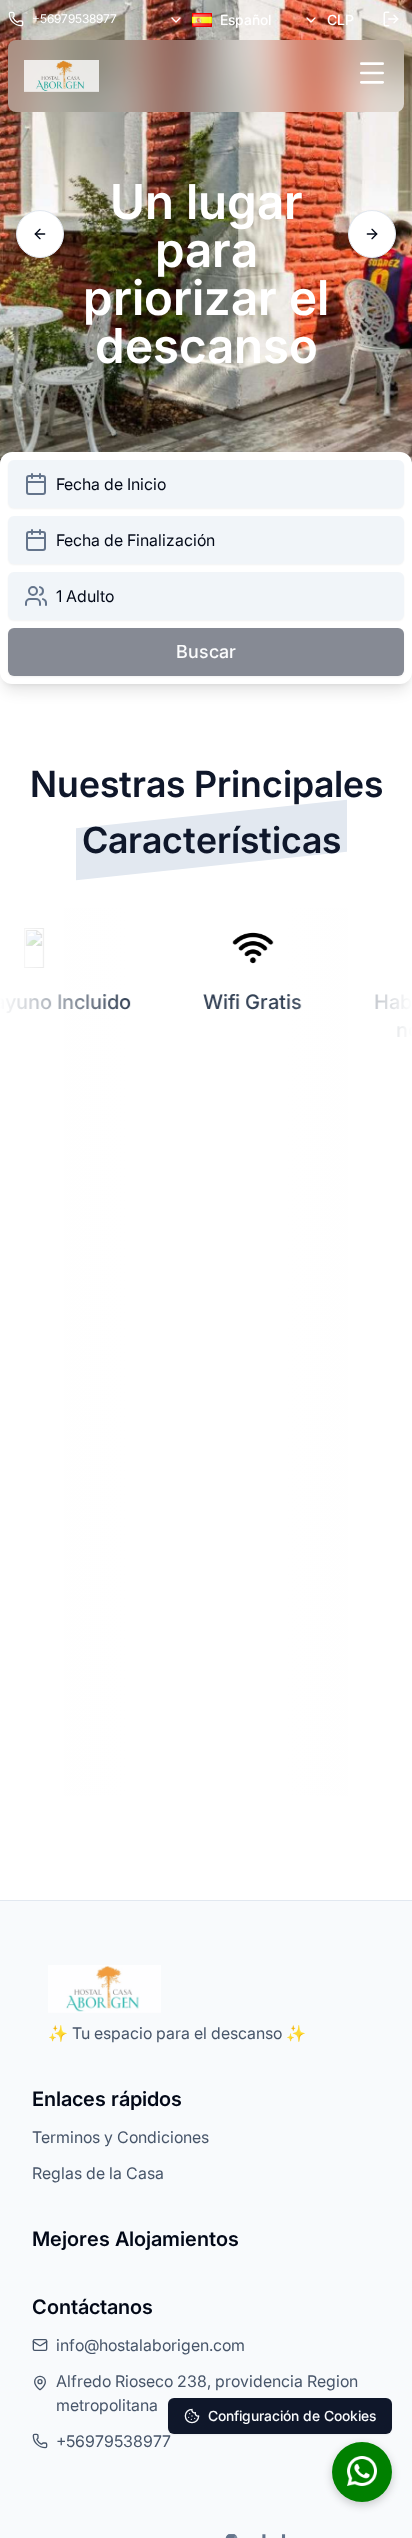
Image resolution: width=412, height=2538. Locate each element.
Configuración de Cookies (292, 2415)
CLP (340, 19)
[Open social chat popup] (362, 2472)
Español (245, 19)
